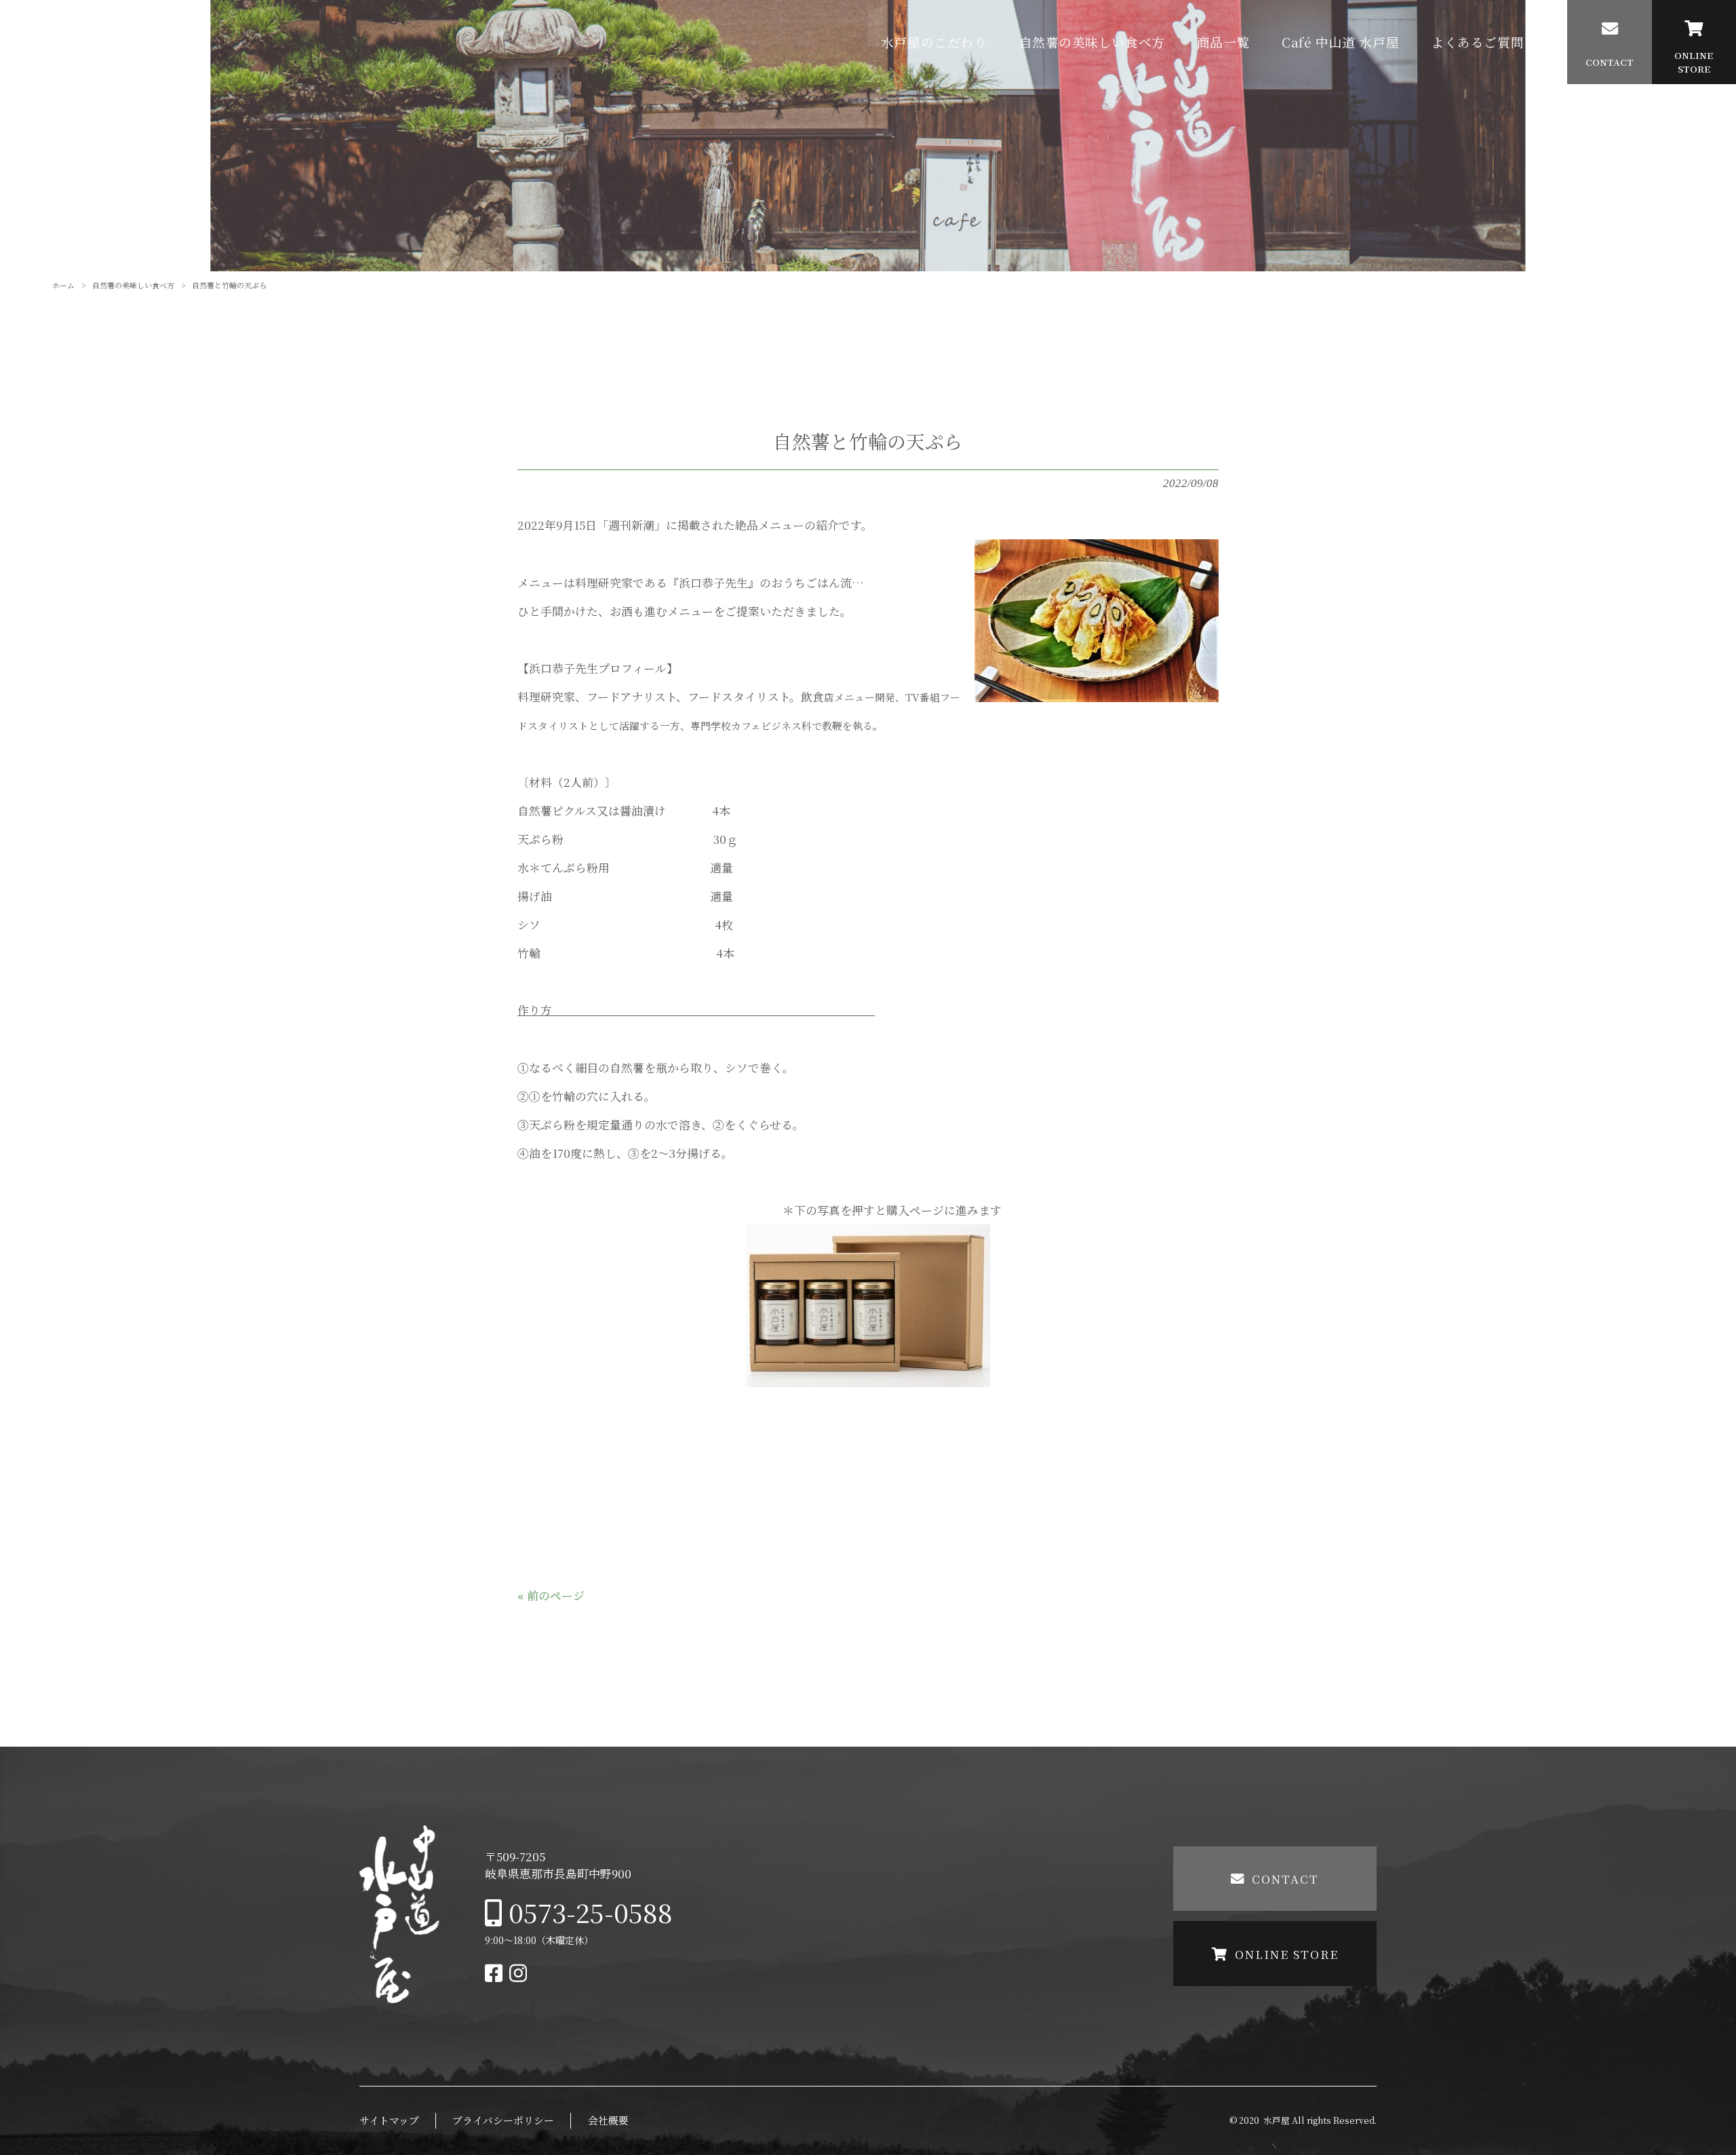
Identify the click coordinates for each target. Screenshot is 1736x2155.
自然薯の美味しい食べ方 (133, 285)
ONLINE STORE (1287, 1954)
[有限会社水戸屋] (115, 42)
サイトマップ (389, 2120)
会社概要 (608, 2120)
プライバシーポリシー (503, 2120)
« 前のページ (551, 1595)
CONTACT (1285, 1879)
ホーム (63, 285)
